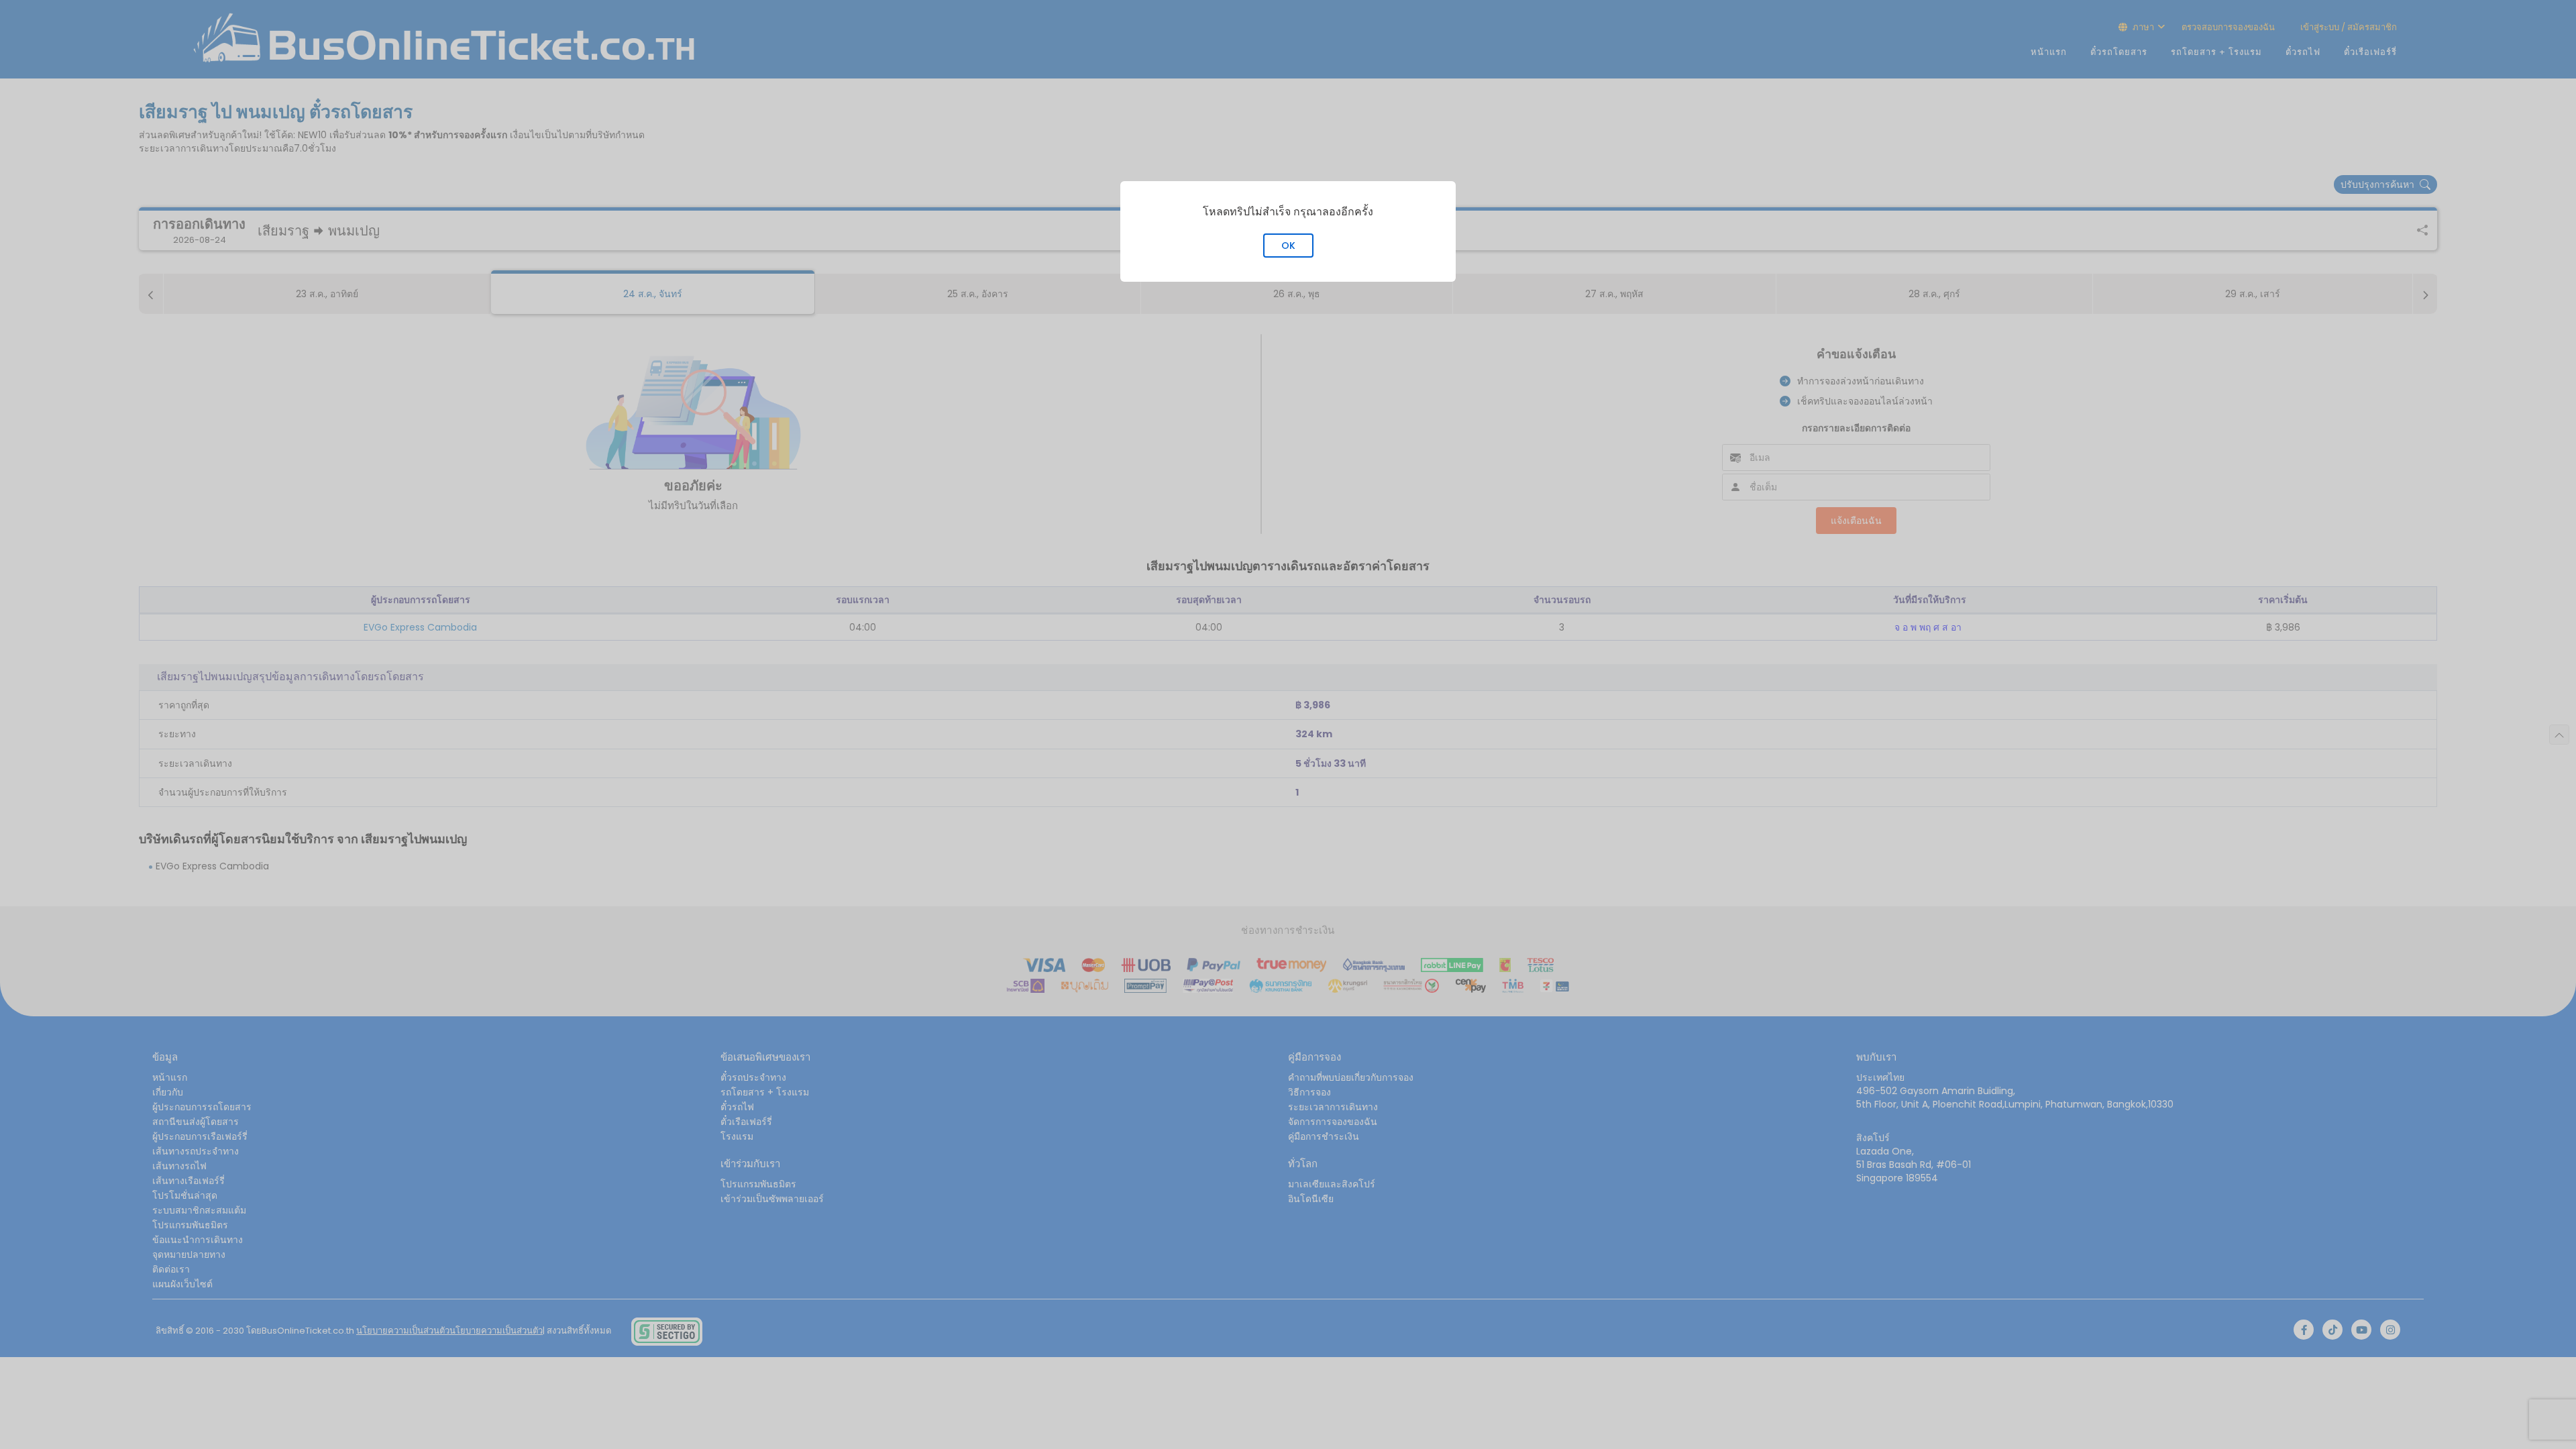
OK (1288, 246)
